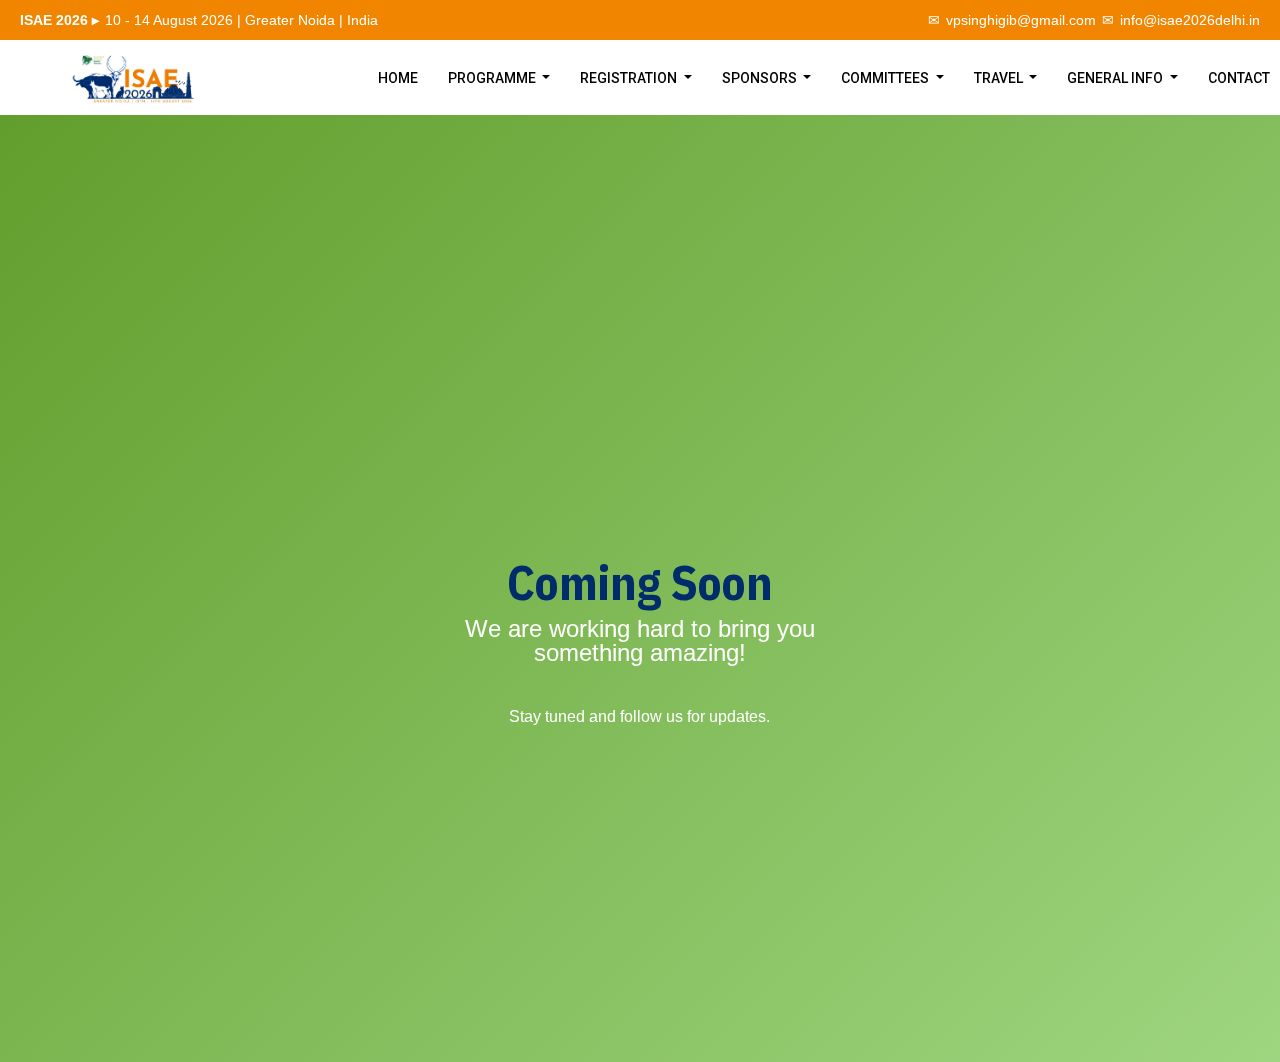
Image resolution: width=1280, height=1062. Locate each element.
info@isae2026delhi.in (1190, 20)
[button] (499, 78)
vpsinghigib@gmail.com (1021, 20)
